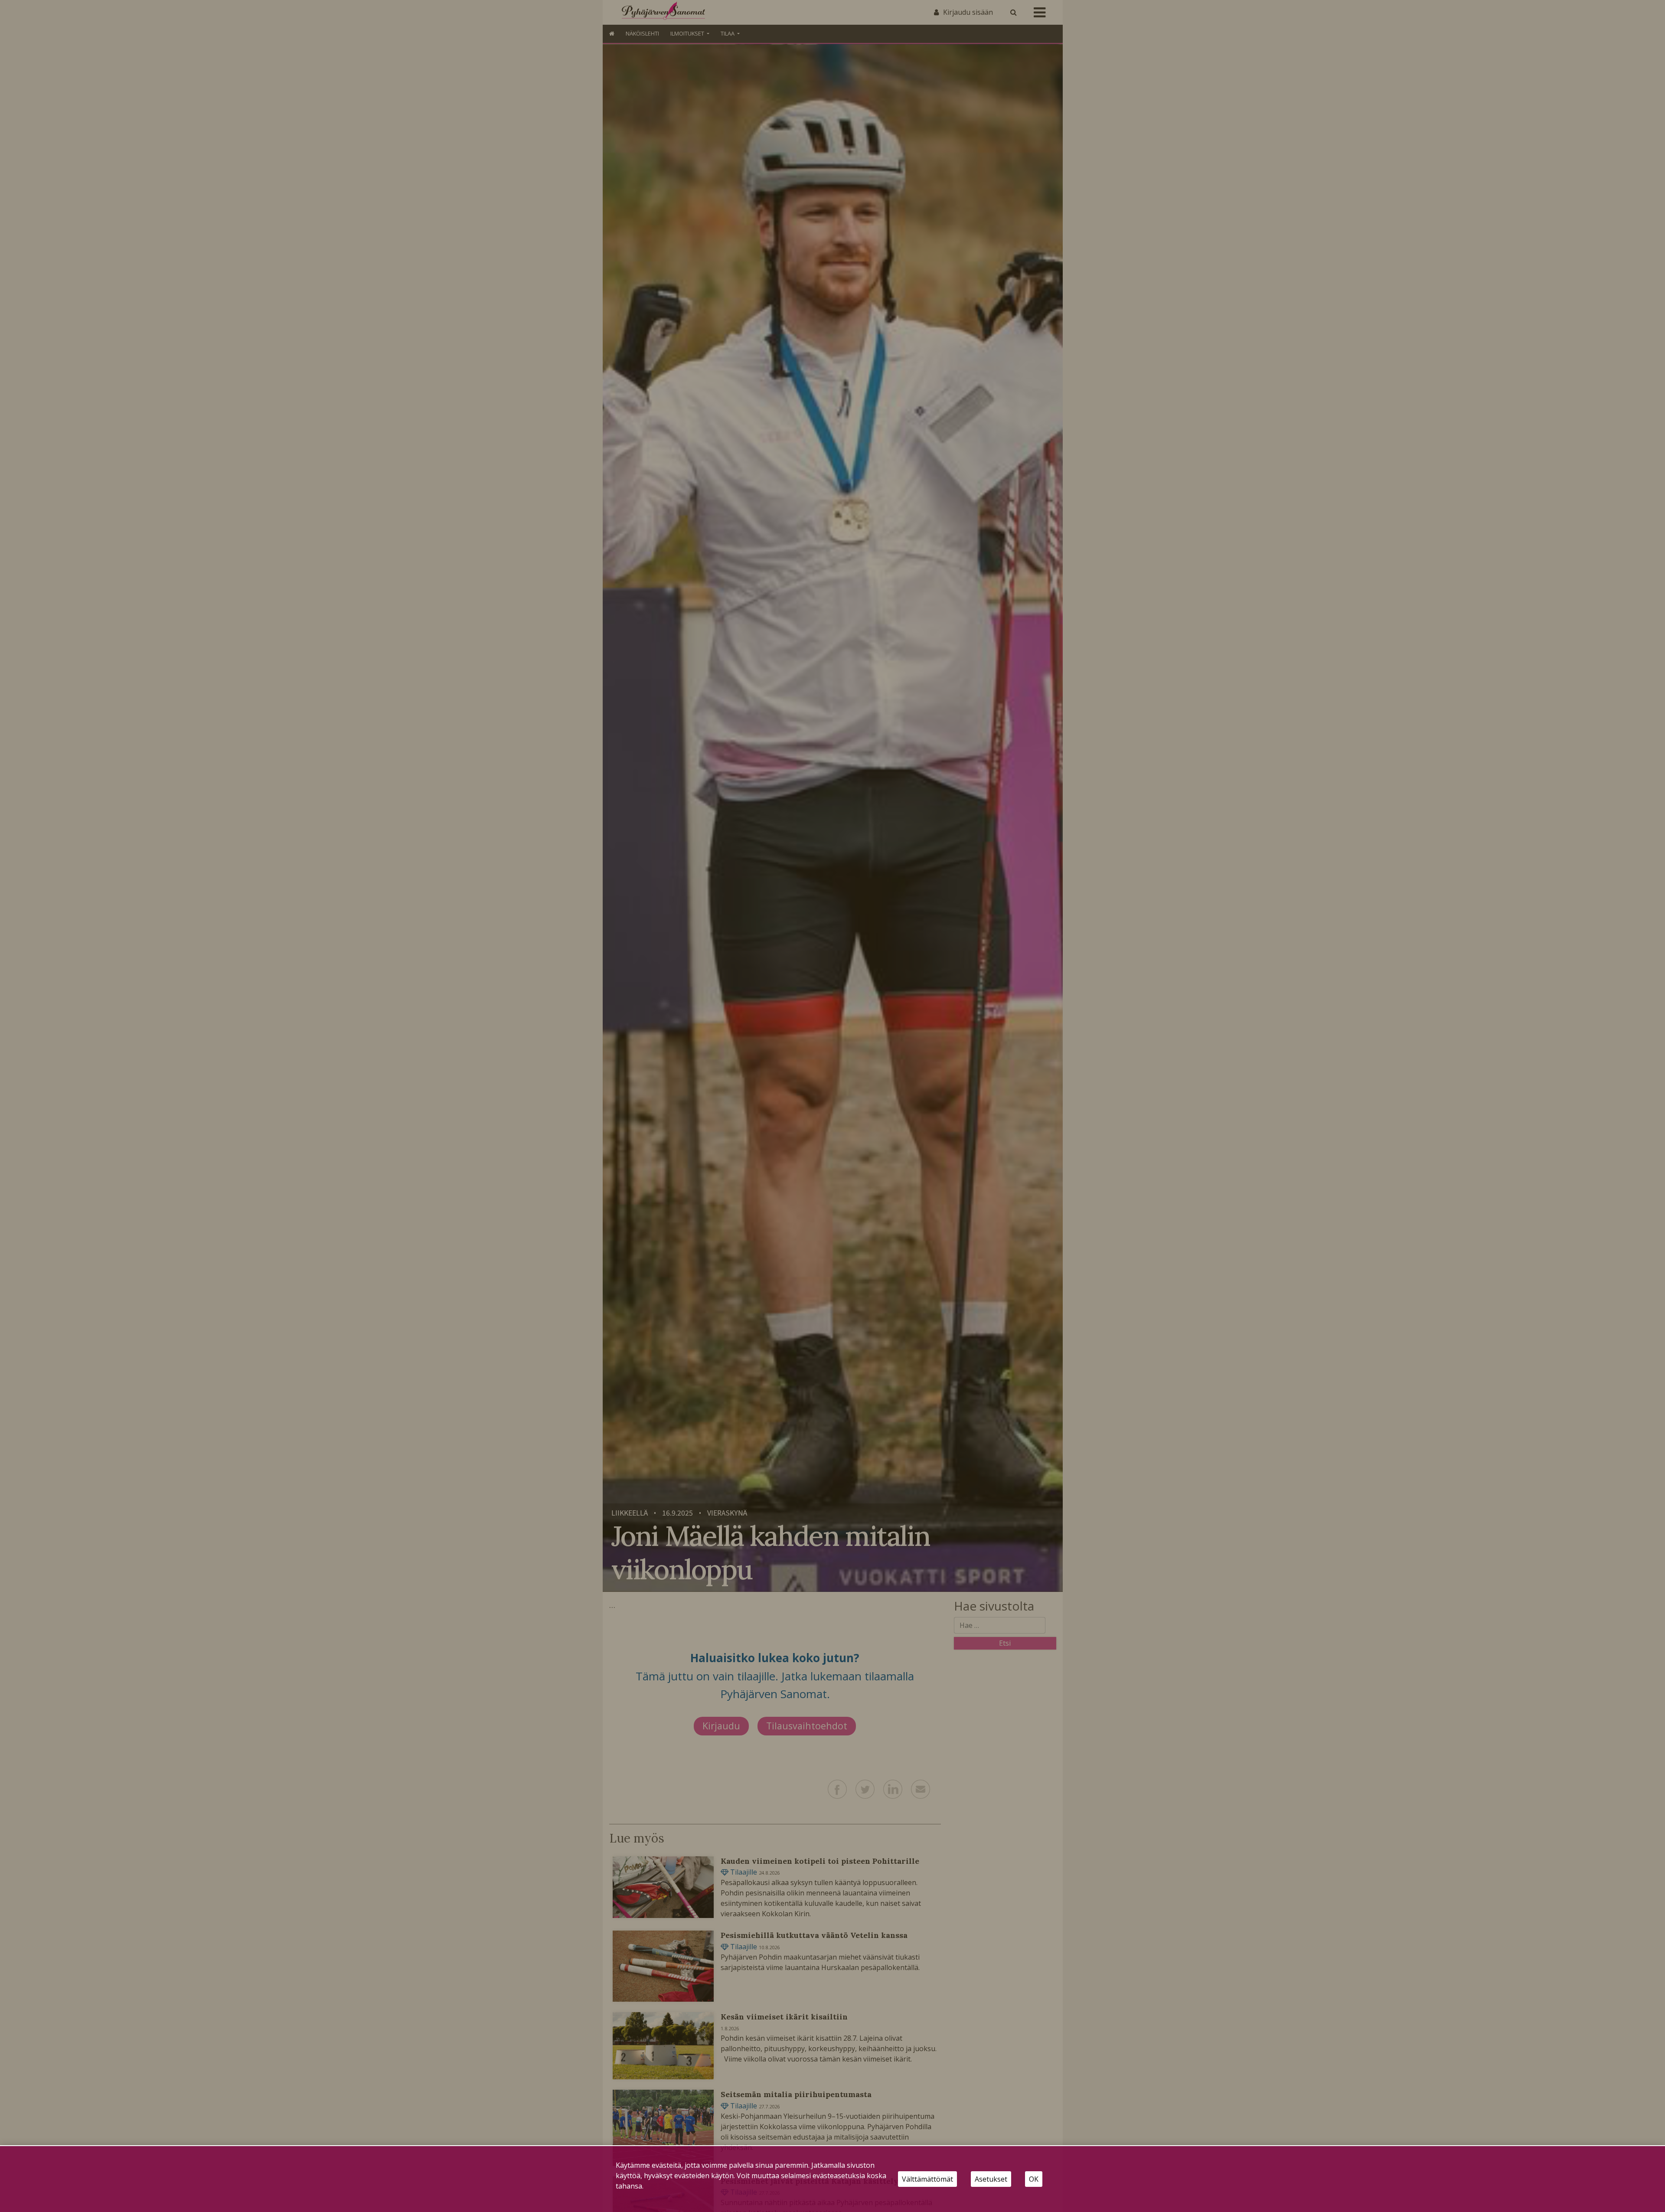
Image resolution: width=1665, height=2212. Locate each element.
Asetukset (991, 2179)
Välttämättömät (927, 2179)
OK (1034, 2179)
